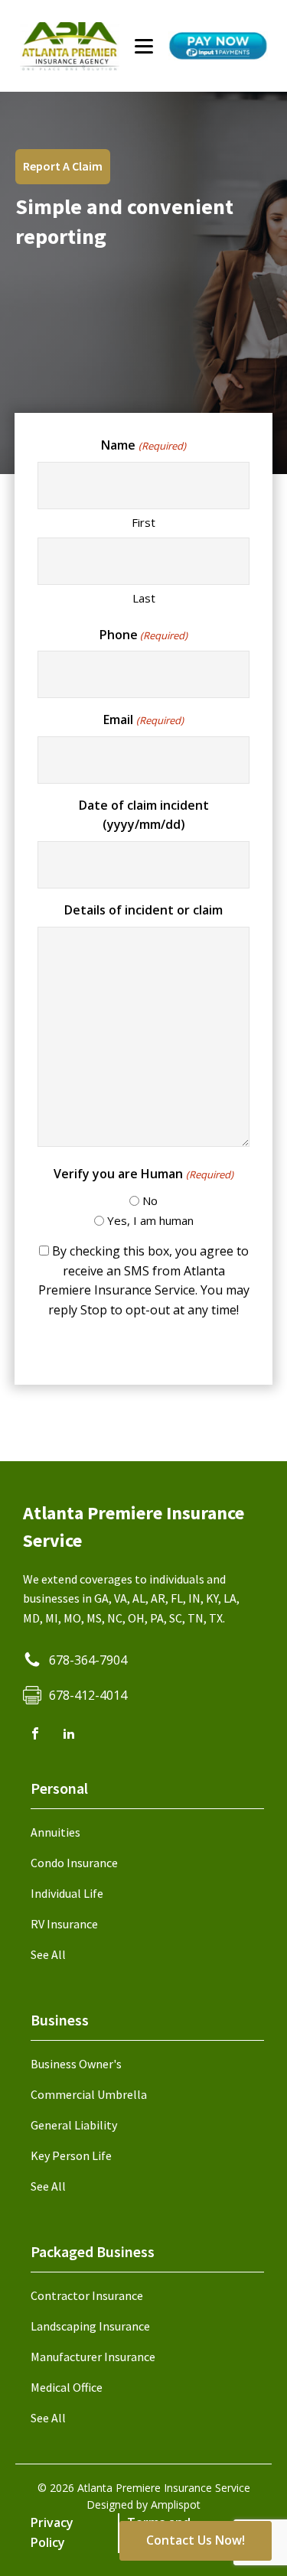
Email (143, 720)
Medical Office (67, 2387)
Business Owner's (76, 2064)
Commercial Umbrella (89, 2094)
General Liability (74, 2125)
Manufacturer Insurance (93, 2357)
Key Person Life (71, 2155)
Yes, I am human (150, 1220)
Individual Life (67, 1893)
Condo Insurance (74, 1863)
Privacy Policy (52, 2532)
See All (48, 1954)
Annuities (55, 1832)
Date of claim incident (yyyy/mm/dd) (144, 815)
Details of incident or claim (143, 910)
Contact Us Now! (196, 2540)
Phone (143, 635)
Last (144, 598)
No (150, 1200)
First (143, 522)
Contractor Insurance (87, 2295)
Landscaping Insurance (90, 2326)
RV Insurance (64, 1924)
